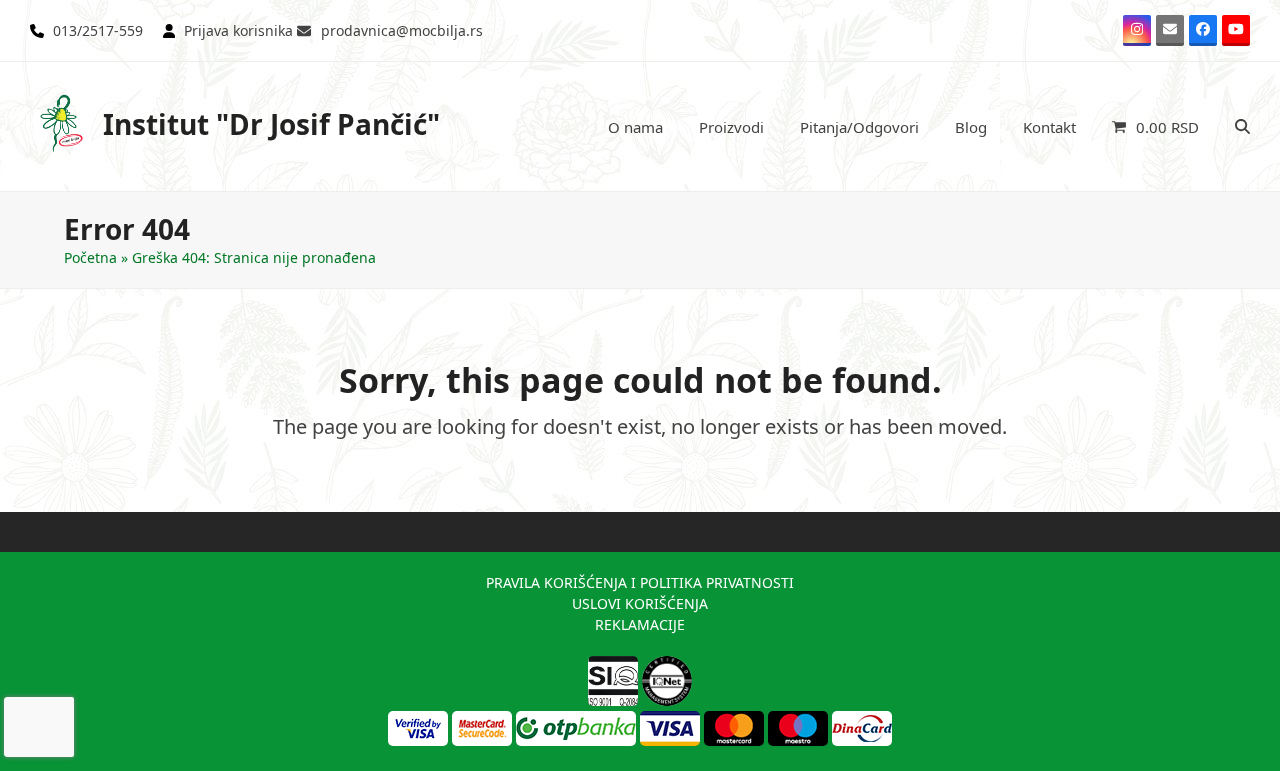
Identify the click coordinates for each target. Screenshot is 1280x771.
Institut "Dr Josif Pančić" (271, 124)
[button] (1155, 127)
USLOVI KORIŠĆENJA (640, 603)
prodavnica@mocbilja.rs (402, 30)
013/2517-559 (98, 30)
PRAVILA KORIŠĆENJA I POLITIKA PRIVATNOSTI (640, 582)
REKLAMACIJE (640, 624)
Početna (90, 257)
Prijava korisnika (238, 30)
